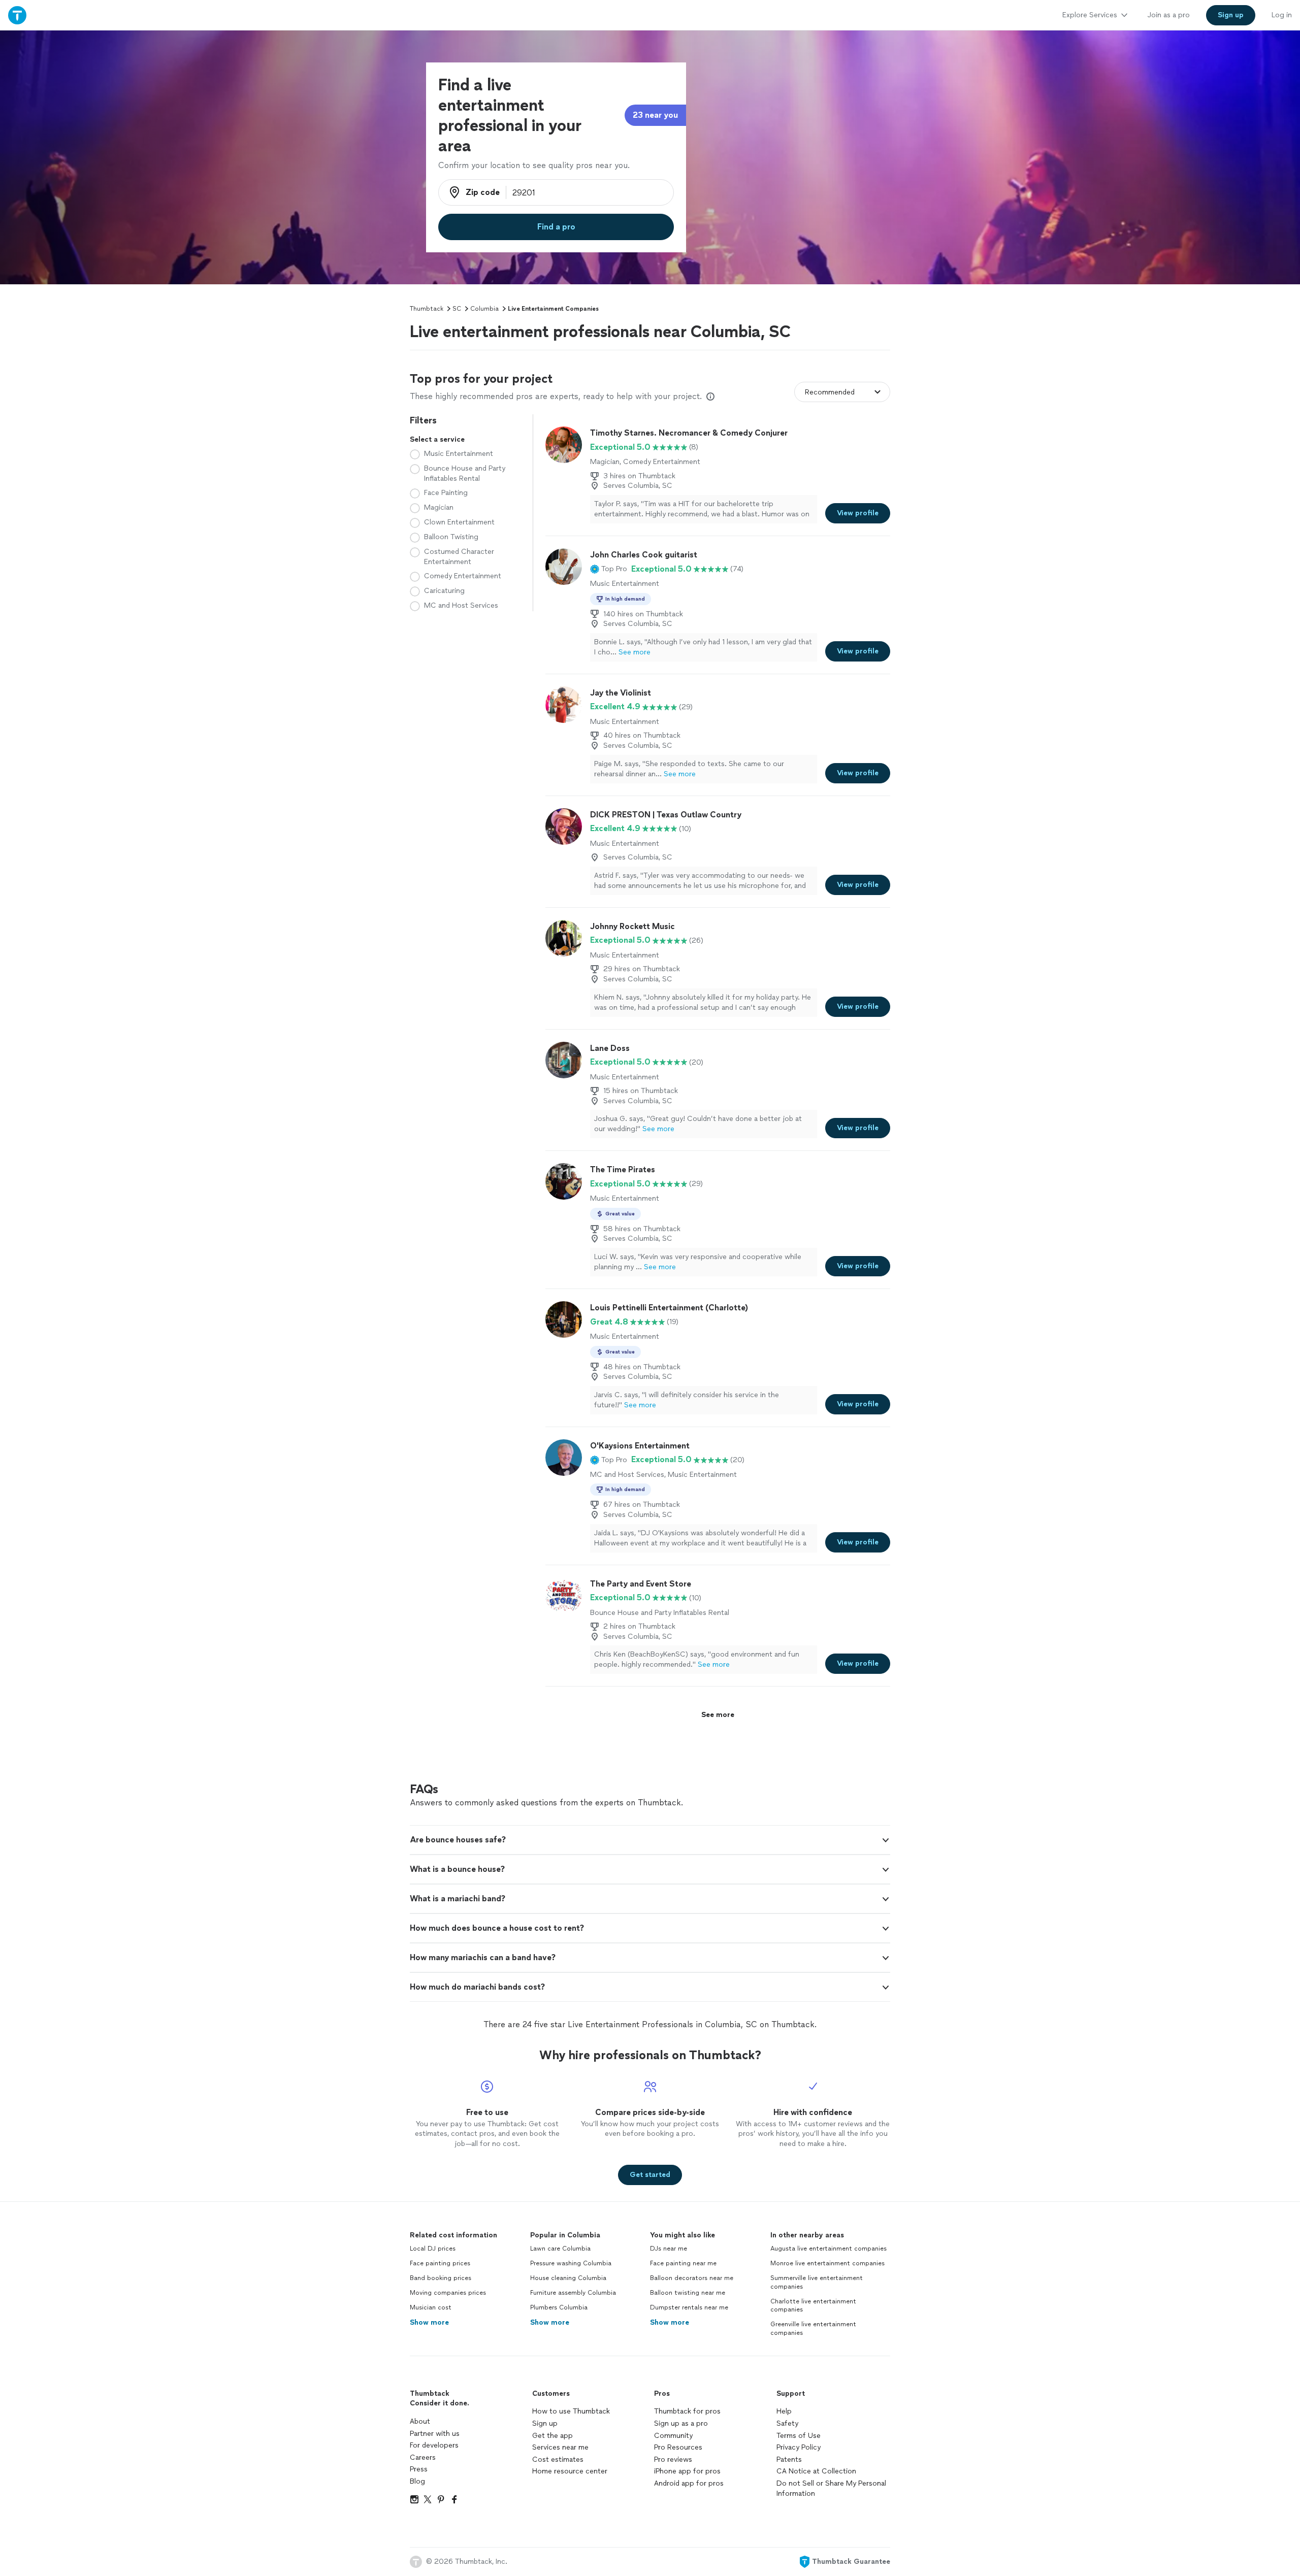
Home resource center (570, 2471)
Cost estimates (558, 2459)
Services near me (560, 2447)
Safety (787, 2423)
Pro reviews (673, 2459)
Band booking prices (441, 2278)
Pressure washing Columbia (571, 2263)
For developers (434, 2445)
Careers (423, 2457)
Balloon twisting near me (688, 2293)
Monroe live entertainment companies (827, 2263)
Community (673, 2436)
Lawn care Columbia (560, 2249)
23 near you (655, 115)
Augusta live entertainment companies (828, 2249)
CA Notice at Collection (816, 2471)
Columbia (484, 309)
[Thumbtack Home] (17, 15)
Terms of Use (799, 2436)
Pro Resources (678, 2447)
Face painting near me (683, 2263)
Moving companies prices (448, 2293)
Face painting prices (440, 2263)
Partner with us (435, 2434)
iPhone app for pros (687, 2471)
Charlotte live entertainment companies (813, 2306)
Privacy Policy (799, 2447)
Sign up (545, 2423)
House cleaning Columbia (568, 2278)
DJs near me (669, 2249)
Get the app (552, 2436)
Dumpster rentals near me (689, 2307)
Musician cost (431, 2307)
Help (784, 2411)
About (420, 2421)
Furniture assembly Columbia (573, 2293)
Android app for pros (689, 2483)
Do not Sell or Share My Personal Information (831, 2488)
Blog (417, 2481)
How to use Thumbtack (571, 2411)
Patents (789, 2459)
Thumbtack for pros (687, 2411)
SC (457, 309)
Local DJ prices (433, 2249)
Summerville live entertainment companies (817, 2282)
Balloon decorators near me (692, 2278)
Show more (429, 2322)
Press (419, 2469)
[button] (609, 569)
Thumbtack (427, 309)
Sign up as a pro (681, 2423)
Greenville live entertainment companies (813, 2329)
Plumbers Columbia (559, 2307)
